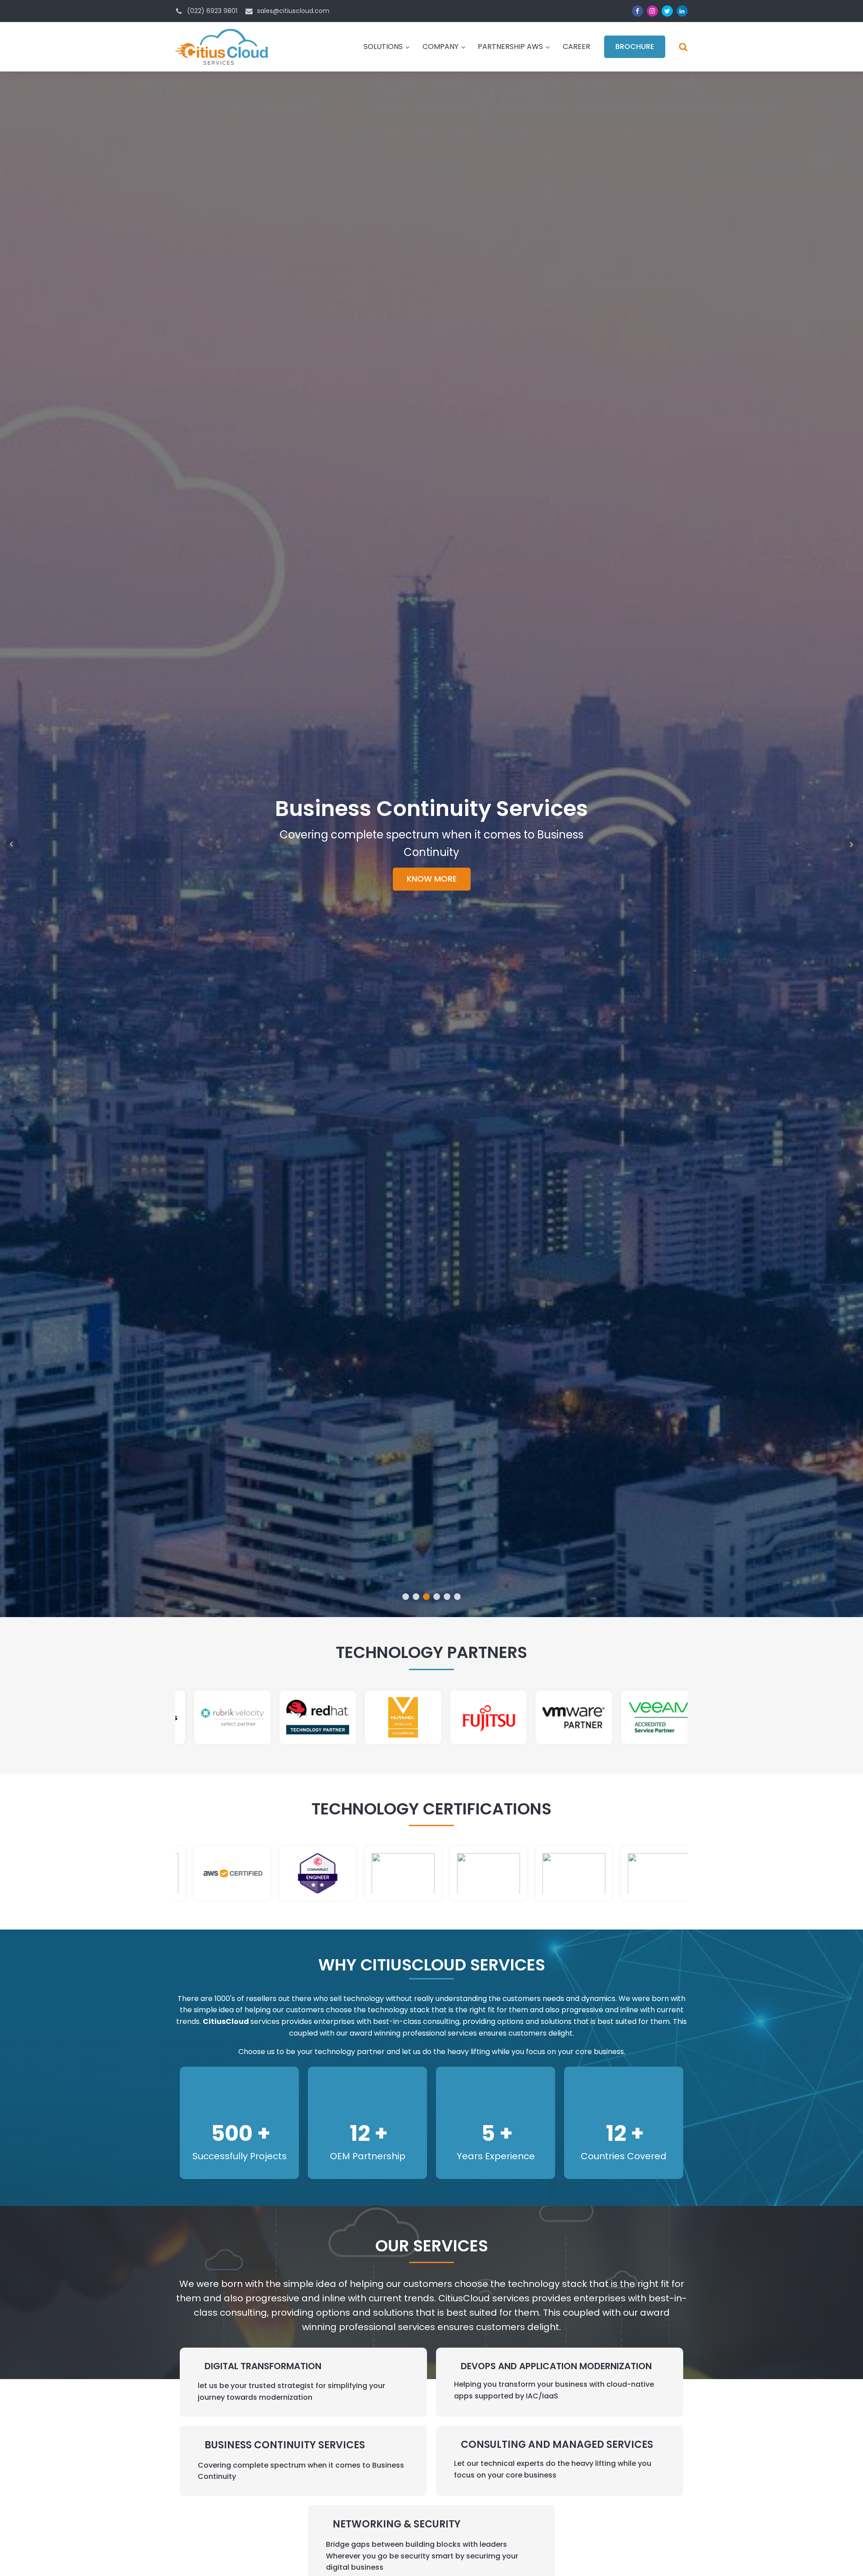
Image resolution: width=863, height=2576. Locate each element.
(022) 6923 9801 (212, 11)
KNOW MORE (432, 896)
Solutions (383, 47)
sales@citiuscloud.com (293, 11)
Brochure (635, 47)
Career (576, 47)
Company (440, 47)
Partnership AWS (510, 47)
